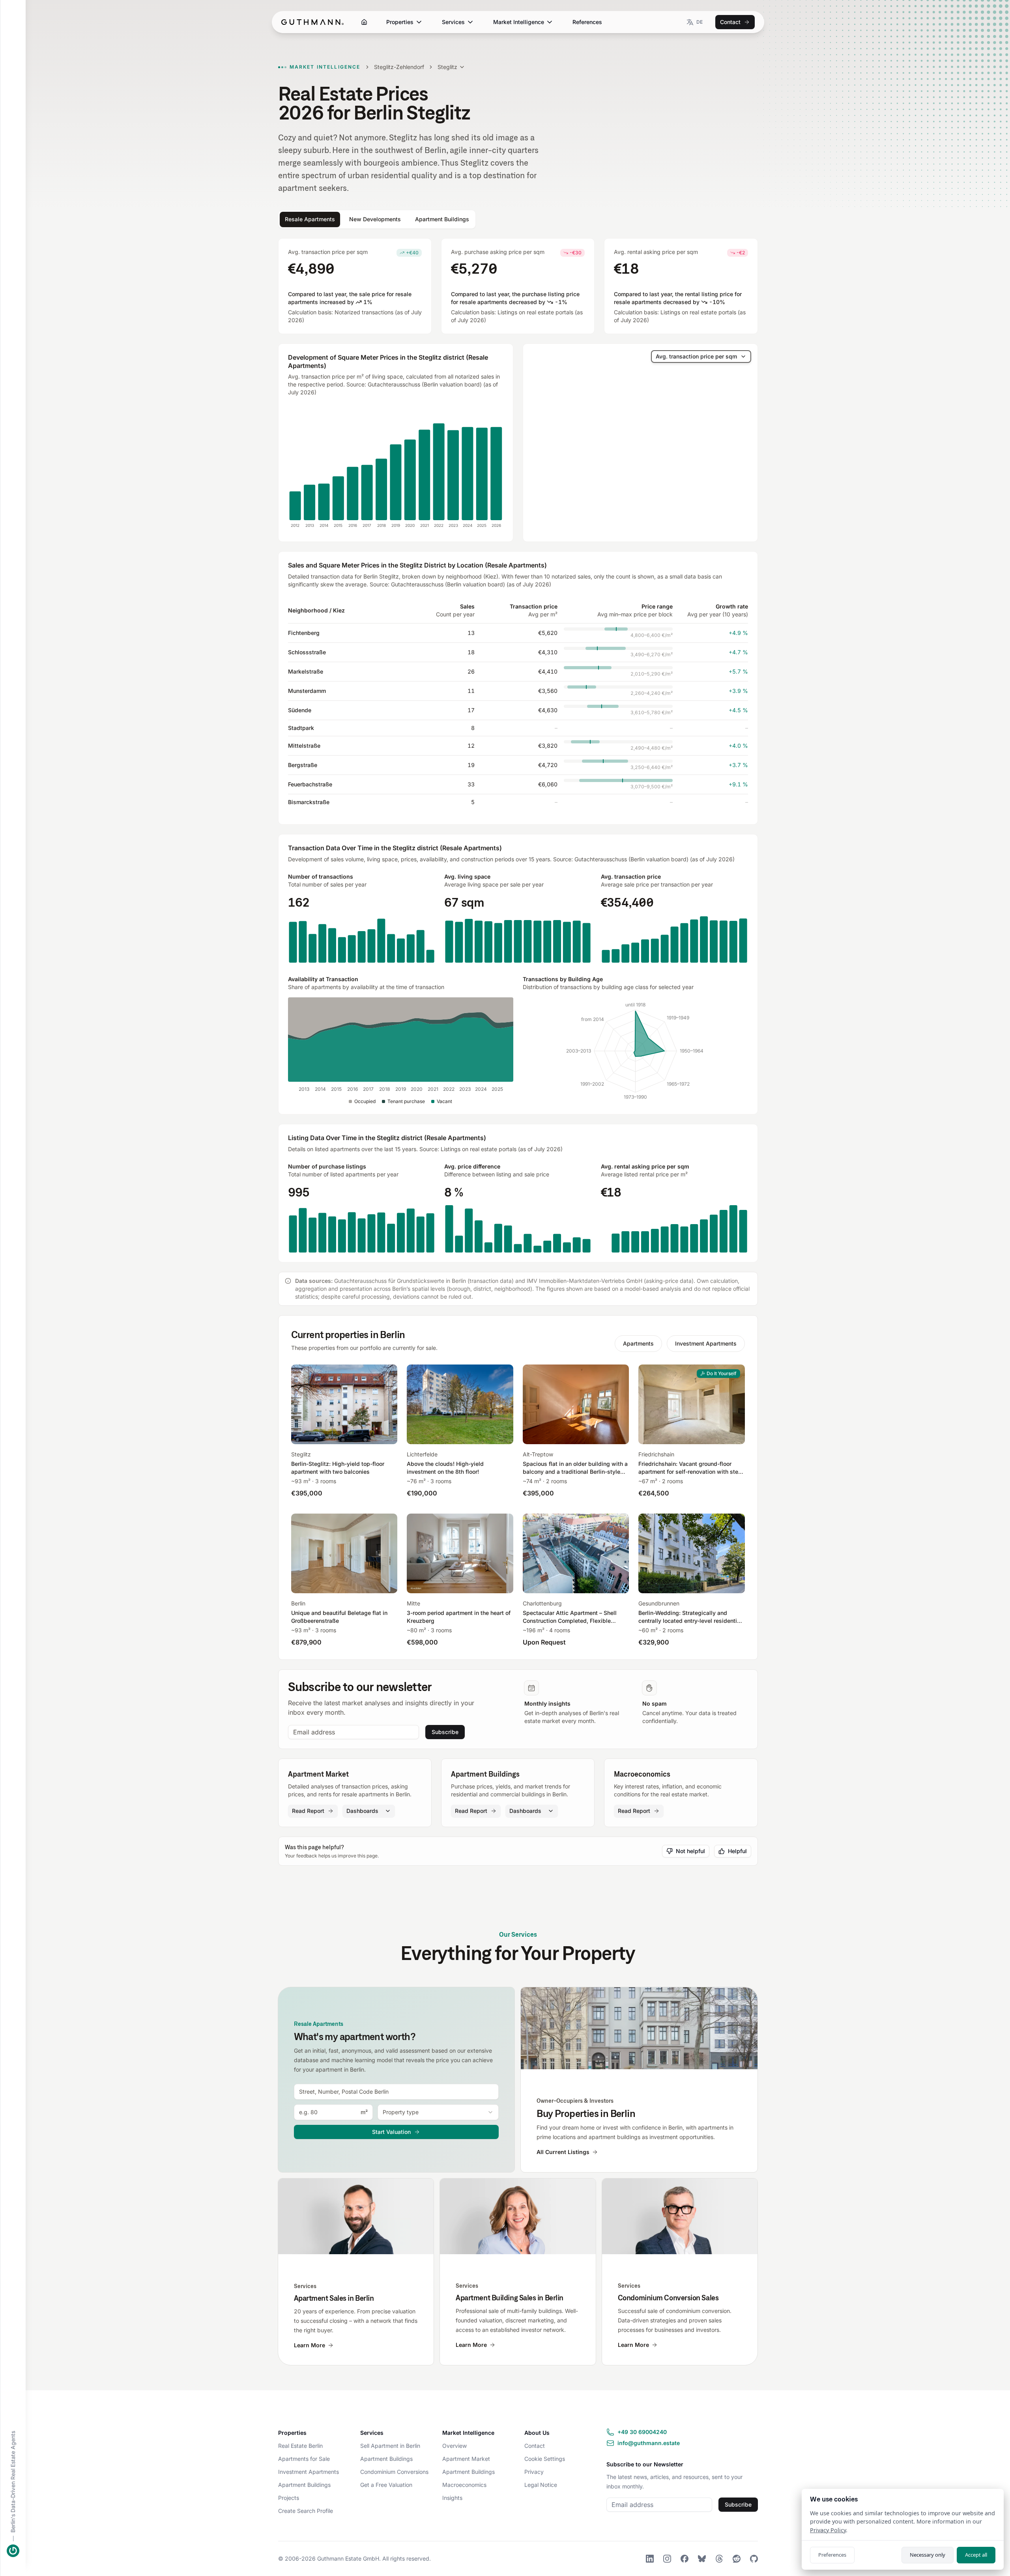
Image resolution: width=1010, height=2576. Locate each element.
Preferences (832, 2555)
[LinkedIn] (650, 2559)
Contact (730, 22)
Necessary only (928, 2555)
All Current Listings (563, 2152)
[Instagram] (667, 2559)
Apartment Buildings (304, 2485)
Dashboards (362, 1811)
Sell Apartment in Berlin (390, 2446)
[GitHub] (754, 2559)
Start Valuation (391, 2132)
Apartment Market (466, 2459)
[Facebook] (685, 2559)
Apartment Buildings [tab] (442, 219)
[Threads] (719, 2559)
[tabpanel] (518, 750)
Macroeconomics (464, 2485)
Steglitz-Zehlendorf (399, 67)
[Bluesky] (702, 2559)
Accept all (976, 2555)
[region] (640, 443)
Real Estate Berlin (300, 2446)
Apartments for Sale (304, 2459)
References (587, 22)
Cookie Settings (545, 2459)
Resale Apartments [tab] (310, 219)
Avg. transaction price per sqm (696, 356)
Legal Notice (541, 2485)
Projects (289, 2498)
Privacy (534, 2472)
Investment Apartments (706, 1343)
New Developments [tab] (375, 219)
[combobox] (397, 2092)
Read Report (308, 1811)
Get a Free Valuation (386, 2485)
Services (453, 22)
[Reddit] (737, 2559)
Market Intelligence (519, 22)
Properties (400, 22)
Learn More (310, 2345)
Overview (454, 2446)
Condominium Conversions (394, 2472)
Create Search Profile (306, 2511)
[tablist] (377, 219)
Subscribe (445, 1732)
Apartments (638, 1343)
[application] (396, 469)
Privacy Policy (828, 2530)
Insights (452, 2498)
